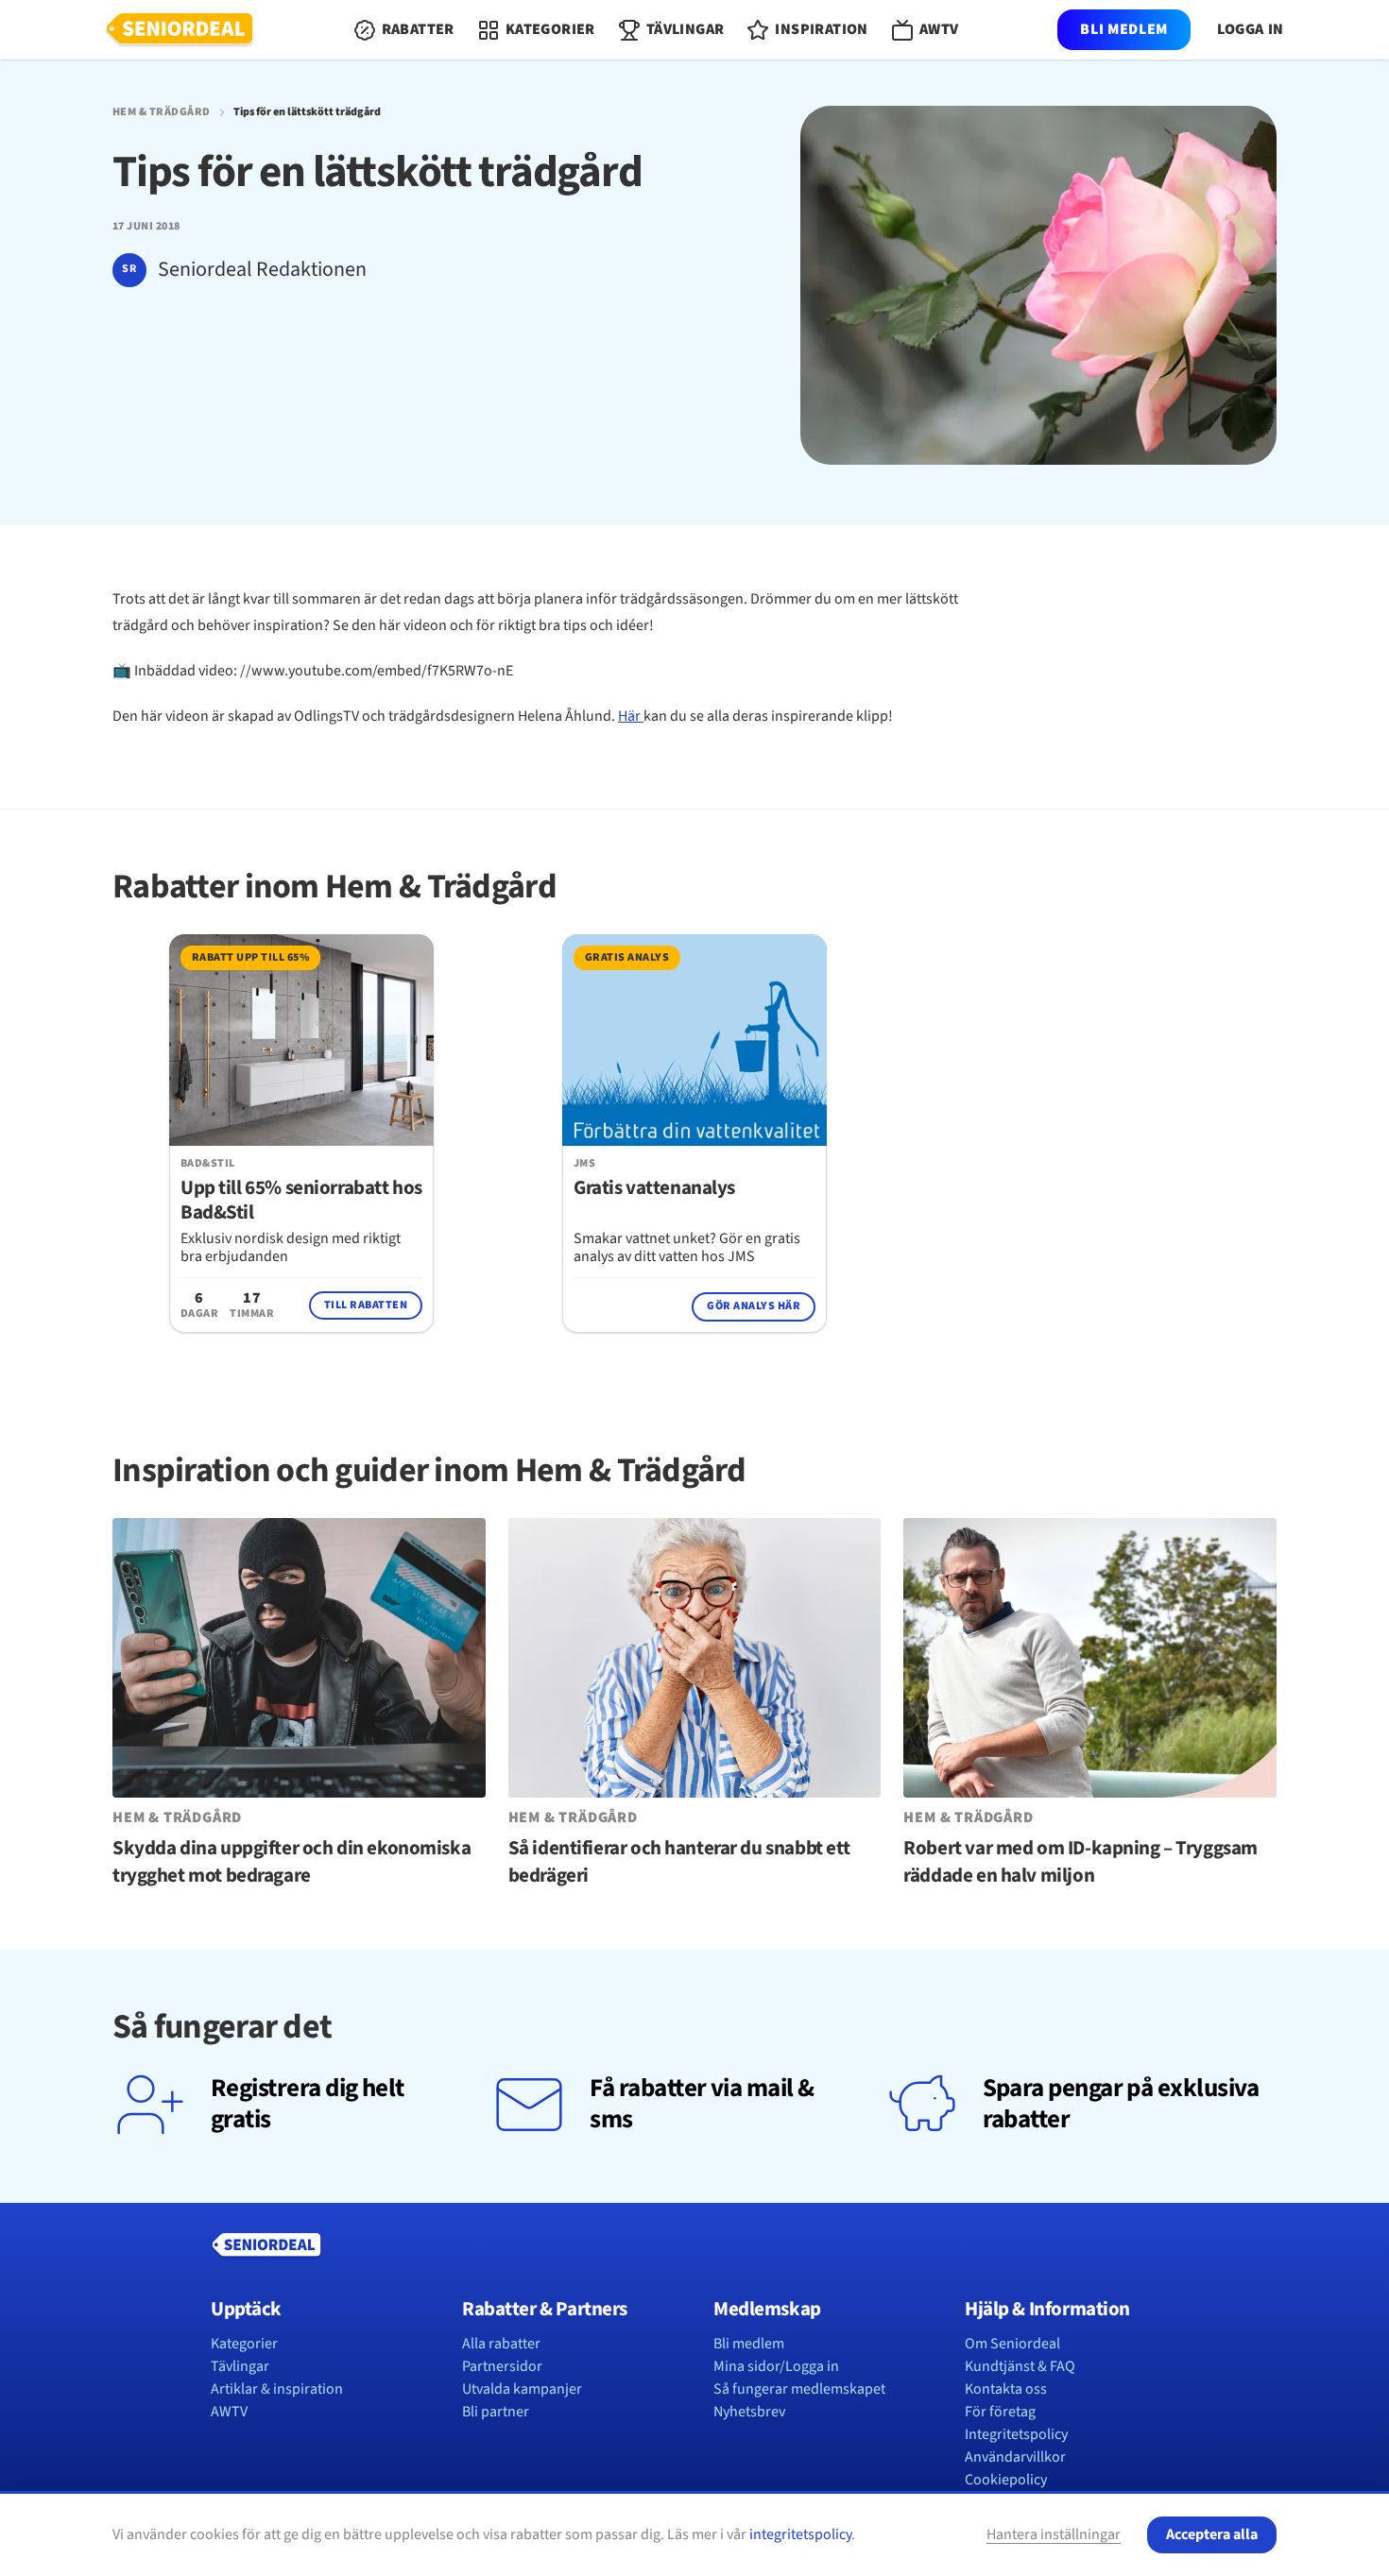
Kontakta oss (1006, 2389)
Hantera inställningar (1054, 2534)
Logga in (1251, 30)
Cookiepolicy (1006, 2480)
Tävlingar (240, 2366)
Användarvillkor (1015, 2457)
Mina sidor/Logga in (776, 2366)
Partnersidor (502, 2366)
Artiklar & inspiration (277, 2389)
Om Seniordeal (1012, 2344)
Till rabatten (366, 1305)
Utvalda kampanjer (522, 2389)
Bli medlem (1123, 29)
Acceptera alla (1212, 2534)
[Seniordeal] (180, 30)
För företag (1000, 2412)
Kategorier (244, 2344)
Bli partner (496, 2412)
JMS (584, 1164)
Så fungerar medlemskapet (799, 2389)
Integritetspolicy (1016, 2434)
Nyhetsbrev (749, 2412)
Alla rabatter (501, 2344)
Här (631, 716)
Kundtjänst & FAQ (1020, 2366)
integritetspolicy (800, 2534)
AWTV (229, 2412)
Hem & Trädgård (162, 112)
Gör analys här (754, 1306)
